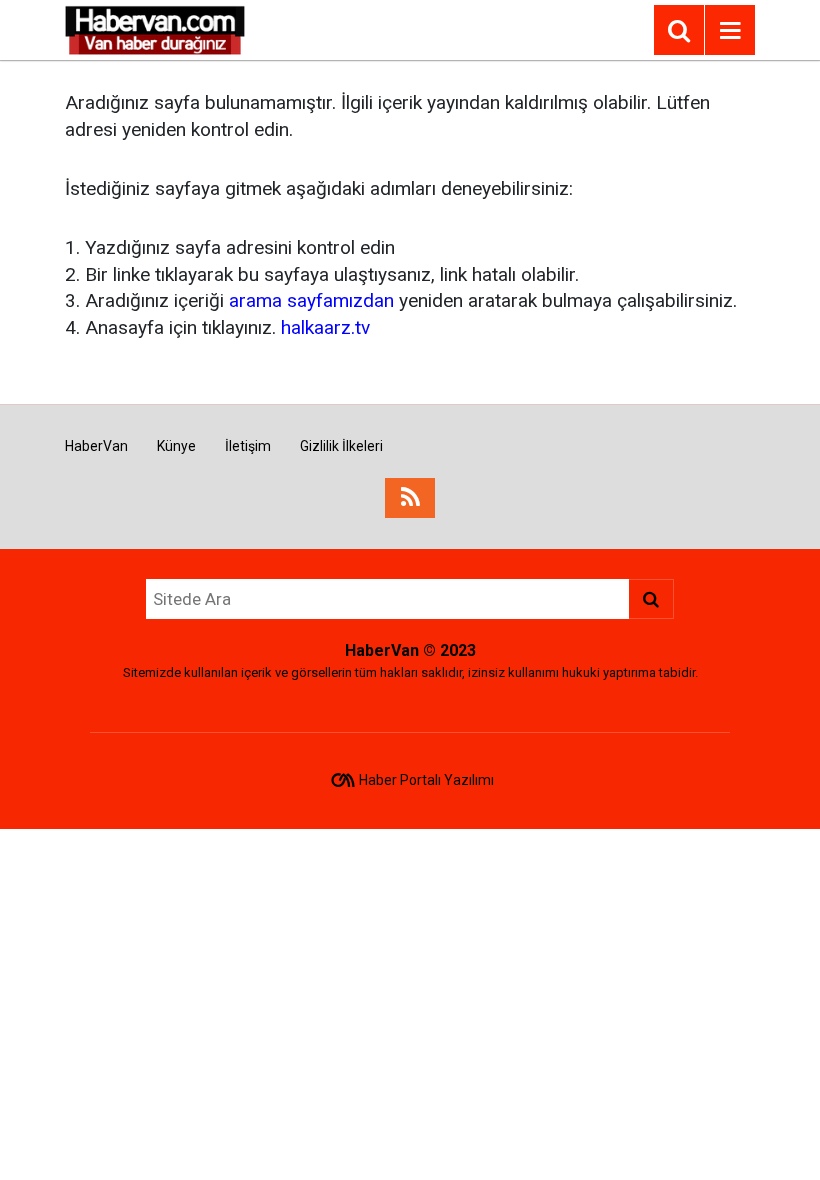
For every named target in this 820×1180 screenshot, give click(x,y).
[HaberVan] (155, 28)
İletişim (248, 446)
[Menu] (730, 31)
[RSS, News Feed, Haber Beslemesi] (410, 498)
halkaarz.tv (325, 327)
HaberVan (96, 446)
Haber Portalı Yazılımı (426, 780)
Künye (176, 446)
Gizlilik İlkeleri (341, 446)
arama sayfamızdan (311, 300)
